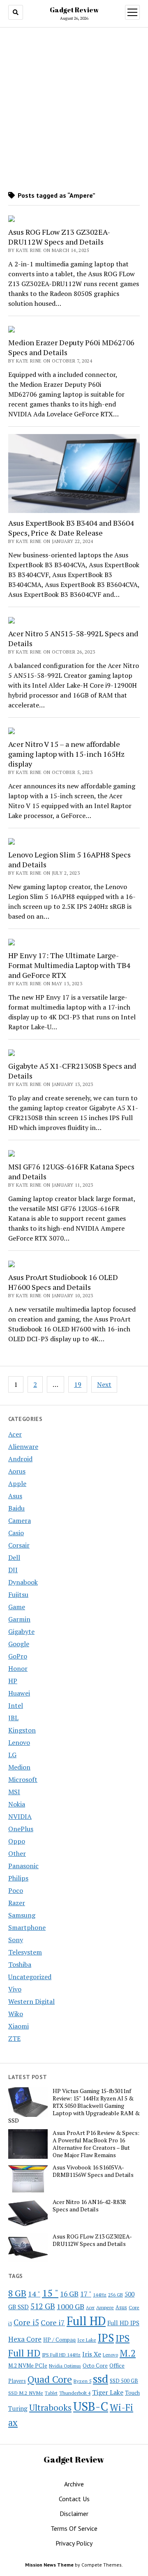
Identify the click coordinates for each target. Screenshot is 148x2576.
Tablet (51, 2393)
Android (20, 1459)
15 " (50, 2293)
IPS (106, 2338)
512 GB (43, 2306)
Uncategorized (30, 1977)
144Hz (100, 2295)
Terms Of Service (74, 2528)
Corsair (19, 1545)
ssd (101, 2378)
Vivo (15, 1989)
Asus (15, 1496)
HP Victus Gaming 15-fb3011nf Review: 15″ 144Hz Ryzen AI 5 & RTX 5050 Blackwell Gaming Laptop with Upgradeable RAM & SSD (74, 2106)
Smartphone (27, 1927)
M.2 (128, 2353)
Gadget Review (74, 10)
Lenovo (19, 1742)
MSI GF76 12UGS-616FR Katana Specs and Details (71, 1171)
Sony (16, 1940)
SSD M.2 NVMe (26, 2393)
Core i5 (26, 2322)
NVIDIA (20, 1816)
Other (17, 1853)
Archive (74, 2484)
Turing (18, 2408)
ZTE (14, 2038)
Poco (16, 1890)
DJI (13, 1570)
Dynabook (23, 1582)
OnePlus (21, 1829)
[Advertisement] (74, 109)
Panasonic (23, 1866)
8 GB (17, 2293)
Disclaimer (74, 2514)
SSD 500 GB (124, 2381)
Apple (17, 1483)
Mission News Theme (49, 2565)
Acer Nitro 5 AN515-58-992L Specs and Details (73, 638)
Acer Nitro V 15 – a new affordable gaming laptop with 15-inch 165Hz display (66, 754)
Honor (18, 1668)
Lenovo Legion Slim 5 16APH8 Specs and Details (69, 859)
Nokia (17, 1804)
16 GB (69, 2294)
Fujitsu (18, 1594)
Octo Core (95, 2366)
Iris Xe (92, 2354)
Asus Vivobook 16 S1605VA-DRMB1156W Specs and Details (93, 2171)
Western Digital (31, 2001)
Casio (16, 1533)
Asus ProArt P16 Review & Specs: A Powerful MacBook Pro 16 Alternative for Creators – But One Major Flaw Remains (96, 2144)
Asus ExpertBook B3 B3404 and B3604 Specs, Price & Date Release (71, 528)
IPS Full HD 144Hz (61, 2355)
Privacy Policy (74, 2543)
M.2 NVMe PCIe (28, 2366)
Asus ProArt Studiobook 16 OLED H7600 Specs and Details (63, 1282)
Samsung (22, 1915)
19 (78, 1384)
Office (117, 2365)
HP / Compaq (59, 2340)
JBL (13, 1718)
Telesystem (25, 1952)
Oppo (17, 1841)
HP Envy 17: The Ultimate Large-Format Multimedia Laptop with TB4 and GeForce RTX (69, 965)
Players (17, 2381)
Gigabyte (21, 1631)
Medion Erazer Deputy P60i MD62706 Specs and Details (71, 347)
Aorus (17, 1471)
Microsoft (23, 1779)
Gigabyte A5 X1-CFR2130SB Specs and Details (72, 1071)
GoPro (18, 1656)
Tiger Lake (108, 2392)
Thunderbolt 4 (75, 2393)
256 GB (116, 2295)
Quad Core (50, 2379)
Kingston (22, 1730)
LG (12, 1755)
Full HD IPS (123, 2323)
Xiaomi (18, 2026)
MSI (14, 1792)
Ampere (105, 2307)
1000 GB (71, 2306)
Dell (14, 1557)
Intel (16, 1705)
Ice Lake (87, 2340)
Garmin (19, 1619)
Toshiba (20, 1964)
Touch (132, 2393)
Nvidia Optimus (65, 2366)
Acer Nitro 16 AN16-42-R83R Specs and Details (89, 2206)
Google (19, 1644)
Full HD (86, 2321)
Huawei (19, 1693)
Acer (15, 1434)
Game (17, 1607)
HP (13, 1681)
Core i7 (53, 2322)
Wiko (16, 2014)
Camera (20, 1520)
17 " (86, 2294)
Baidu (16, 1508)
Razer (17, 1903)
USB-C (91, 2406)
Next (104, 1384)
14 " (34, 2294)
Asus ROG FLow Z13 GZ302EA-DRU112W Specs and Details (59, 237)
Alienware (23, 1446)
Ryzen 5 (82, 2381)
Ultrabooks (50, 2407)
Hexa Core (25, 2339)
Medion (19, 1767)
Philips (18, 1878)
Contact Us (74, 2499)
